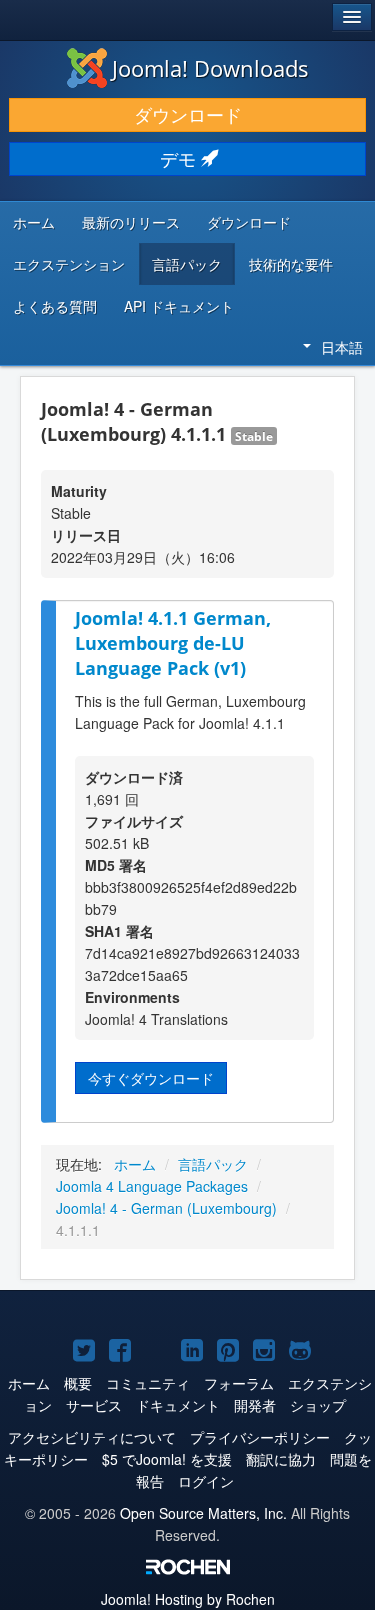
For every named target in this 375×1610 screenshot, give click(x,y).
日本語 (342, 347)
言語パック (187, 264)
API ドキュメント (179, 306)
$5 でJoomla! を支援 (167, 1459)
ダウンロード (188, 114)
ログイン (206, 1481)
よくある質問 (55, 306)
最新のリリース (131, 222)
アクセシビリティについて (92, 1437)
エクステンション (69, 264)
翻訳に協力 (281, 1459)
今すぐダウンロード (151, 1078)
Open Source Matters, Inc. (203, 1513)
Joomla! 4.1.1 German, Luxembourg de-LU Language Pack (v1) (173, 642)
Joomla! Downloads (210, 68)
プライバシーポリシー (260, 1437)
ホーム (34, 222)
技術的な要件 (291, 264)
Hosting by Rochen (188, 1599)
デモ (180, 158)
